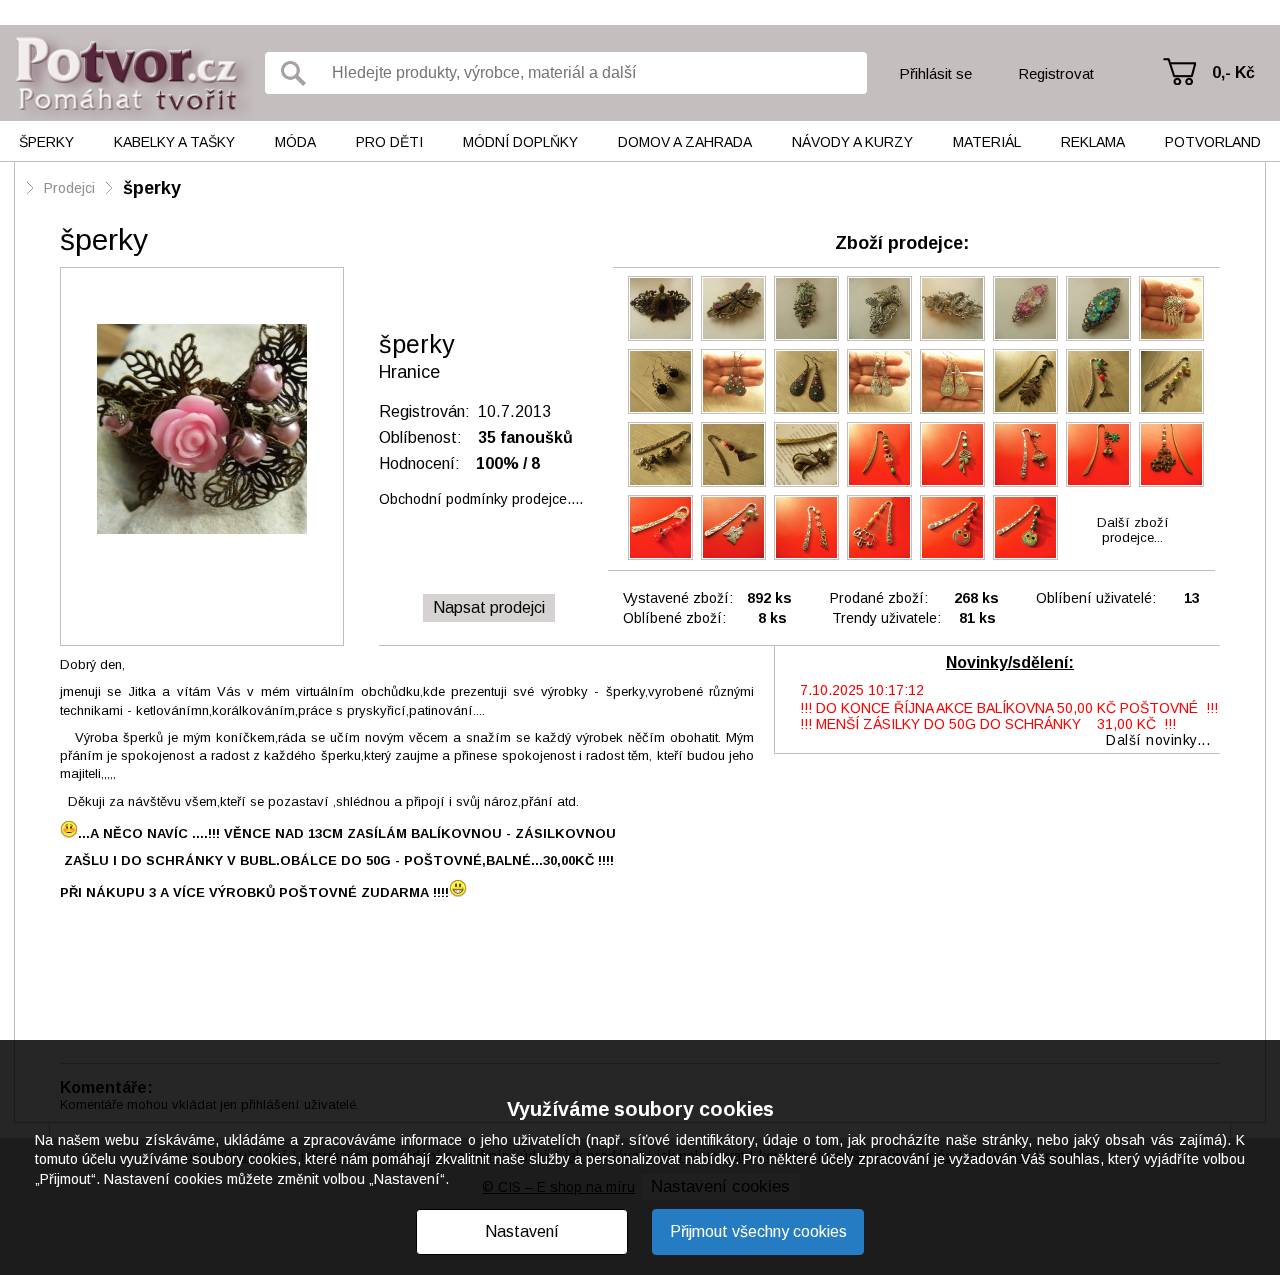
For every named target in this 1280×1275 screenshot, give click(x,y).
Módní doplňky (520, 142)
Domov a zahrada (685, 142)
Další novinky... (1158, 740)
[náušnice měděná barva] (733, 381)
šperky (152, 188)
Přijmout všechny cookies (758, 1231)
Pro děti (389, 142)
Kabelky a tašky (174, 142)
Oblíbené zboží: (674, 618)
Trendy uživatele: (886, 618)
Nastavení (522, 1231)
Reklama (1093, 142)
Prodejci (69, 188)
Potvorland (1213, 142)
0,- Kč (1233, 72)
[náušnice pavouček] (660, 381)
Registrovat (1056, 73)
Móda (295, 142)
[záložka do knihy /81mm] (806, 454)
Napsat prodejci (489, 607)
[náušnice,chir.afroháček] (1171, 308)
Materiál (987, 142)
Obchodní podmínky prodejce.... (481, 499)
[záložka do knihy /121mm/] (1025, 381)
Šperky (46, 142)
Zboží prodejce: (902, 243)
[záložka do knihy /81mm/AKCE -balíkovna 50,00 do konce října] (952, 454)
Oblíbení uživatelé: (1096, 598)
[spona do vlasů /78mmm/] (660, 308)
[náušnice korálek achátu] (879, 381)
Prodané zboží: (879, 598)
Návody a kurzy (852, 142)
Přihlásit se (935, 73)
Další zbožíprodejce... (1133, 530)
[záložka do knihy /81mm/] (1098, 381)
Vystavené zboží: (678, 598)
